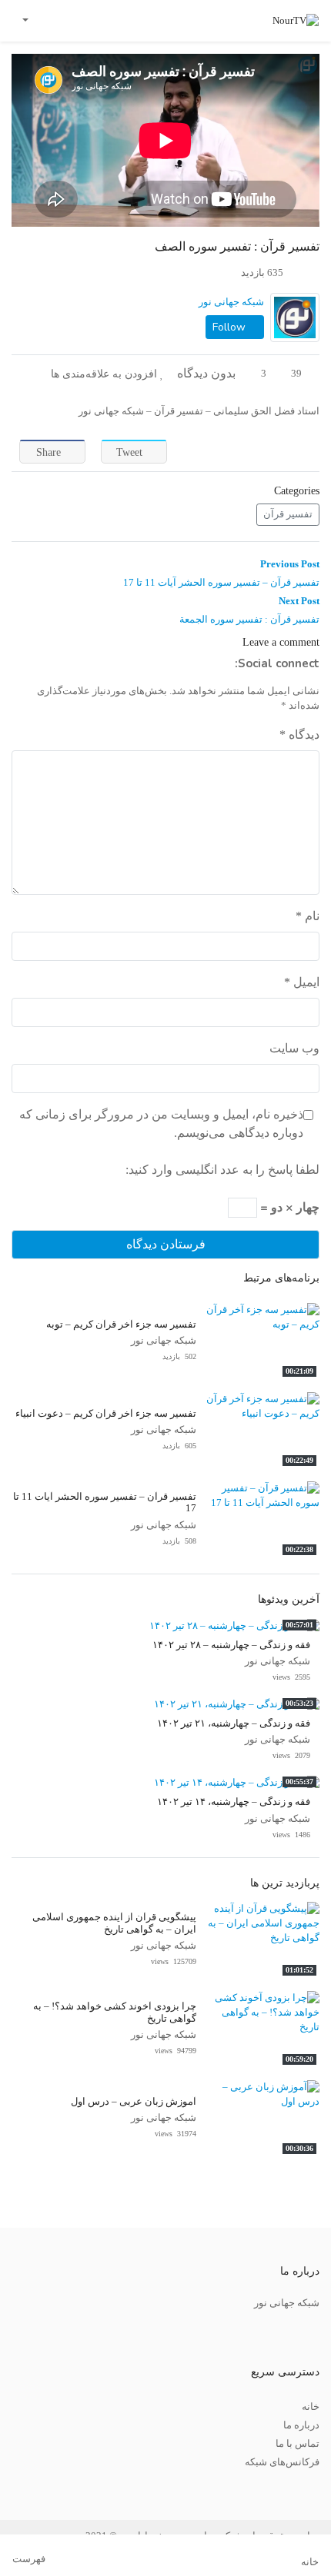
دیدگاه (299, 735)
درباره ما (301, 2425)
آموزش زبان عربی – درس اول (134, 2102)
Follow (231, 327)
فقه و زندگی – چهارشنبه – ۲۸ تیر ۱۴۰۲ (231, 1645)
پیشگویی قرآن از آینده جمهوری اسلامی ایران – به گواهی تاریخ (114, 1923)
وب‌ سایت (294, 1048)
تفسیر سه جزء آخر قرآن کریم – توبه (121, 1325)
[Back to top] (44, 2487)
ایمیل (302, 982)
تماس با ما (298, 2444)
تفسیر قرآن (288, 514)
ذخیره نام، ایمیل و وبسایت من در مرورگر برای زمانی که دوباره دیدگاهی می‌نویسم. (161, 1123)
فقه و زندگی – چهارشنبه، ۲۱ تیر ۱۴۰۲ (234, 1723)
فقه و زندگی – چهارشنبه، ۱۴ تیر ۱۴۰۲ (234, 1802)
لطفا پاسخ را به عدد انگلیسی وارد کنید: (222, 1170)
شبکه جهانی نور (231, 302)
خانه (311, 2407)
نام (308, 916)
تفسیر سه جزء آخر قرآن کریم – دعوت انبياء (106, 1414)
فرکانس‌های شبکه (282, 2462)
